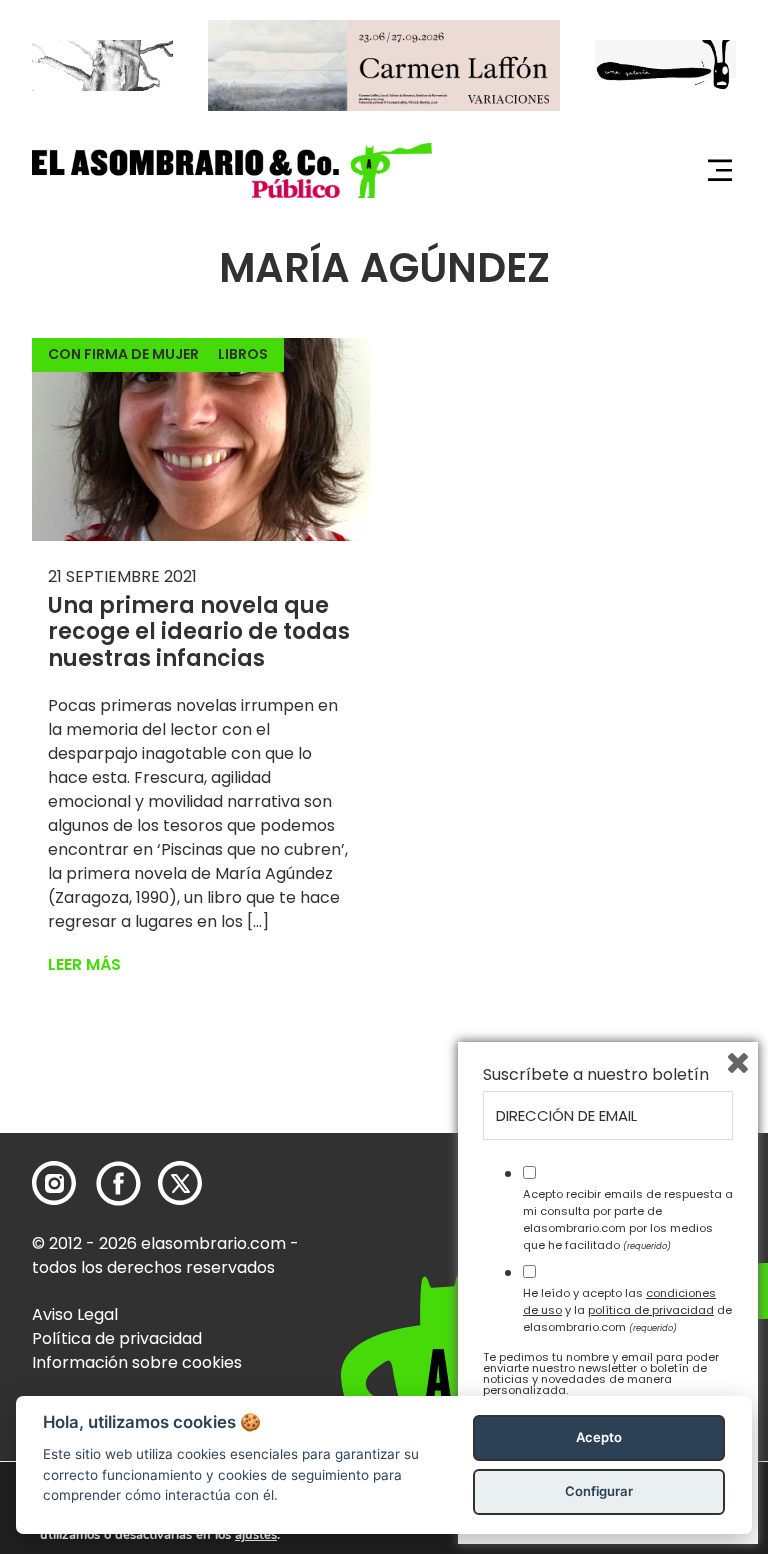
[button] (232, 170)
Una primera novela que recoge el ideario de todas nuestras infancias (199, 632)
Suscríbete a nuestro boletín (596, 1075)
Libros (243, 354)
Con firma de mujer (123, 354)
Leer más (84, 964)
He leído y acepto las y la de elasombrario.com (627, 1310)
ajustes (256, 1535)
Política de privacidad (117, 1338)
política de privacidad (651, 1310)
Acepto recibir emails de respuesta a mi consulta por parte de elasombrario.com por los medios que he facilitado (628, 1219)
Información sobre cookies (137, 1362)
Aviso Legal (75, 1314)
